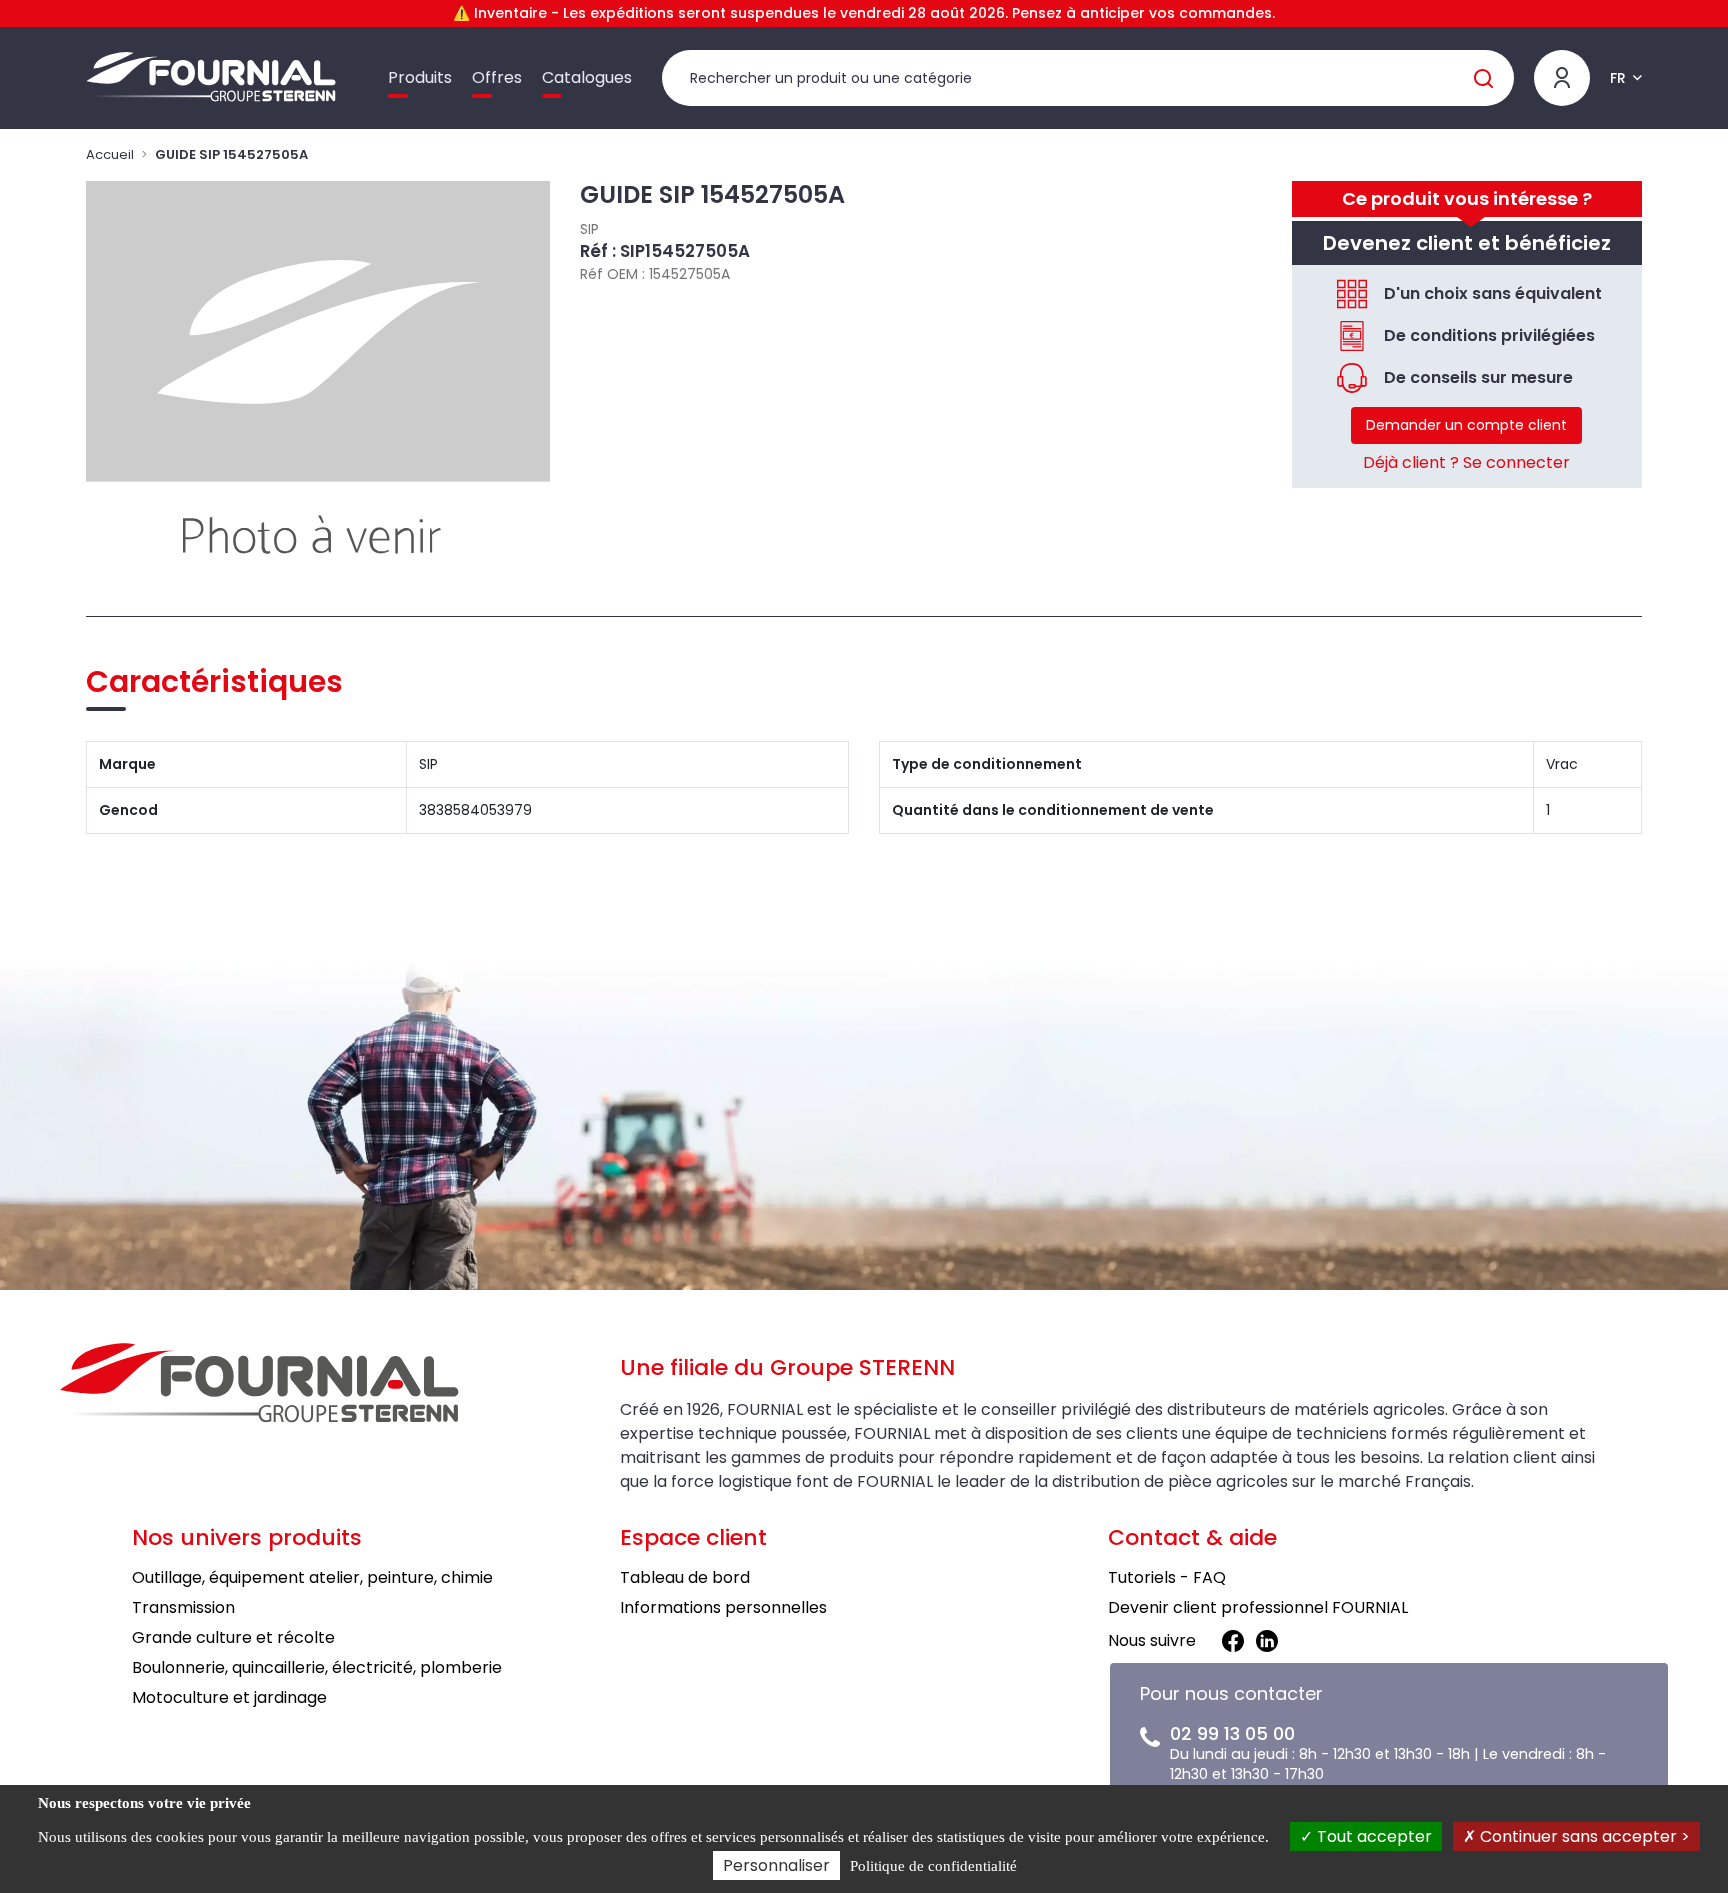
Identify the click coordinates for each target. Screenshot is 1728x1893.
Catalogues (587, 77)
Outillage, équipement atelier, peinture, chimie (312, 1577)
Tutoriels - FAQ (1167, 1577)
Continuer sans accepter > (1583, 1836)
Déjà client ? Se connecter (1466, 462)
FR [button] (1618, 78)
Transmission (183, 1607)
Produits (420, 77)
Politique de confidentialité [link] (933, 1866)
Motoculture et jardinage (229, 1697)
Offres (497, 77)
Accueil (110, 154)
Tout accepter (1372, 1836)
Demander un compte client (1466, 425)
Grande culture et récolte (233, 1637)
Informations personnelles (723, 1607)
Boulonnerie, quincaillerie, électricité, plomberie (317, 1667)
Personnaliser (776, 1865)
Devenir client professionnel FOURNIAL (1258, 1607)
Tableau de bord (685, 1577)
